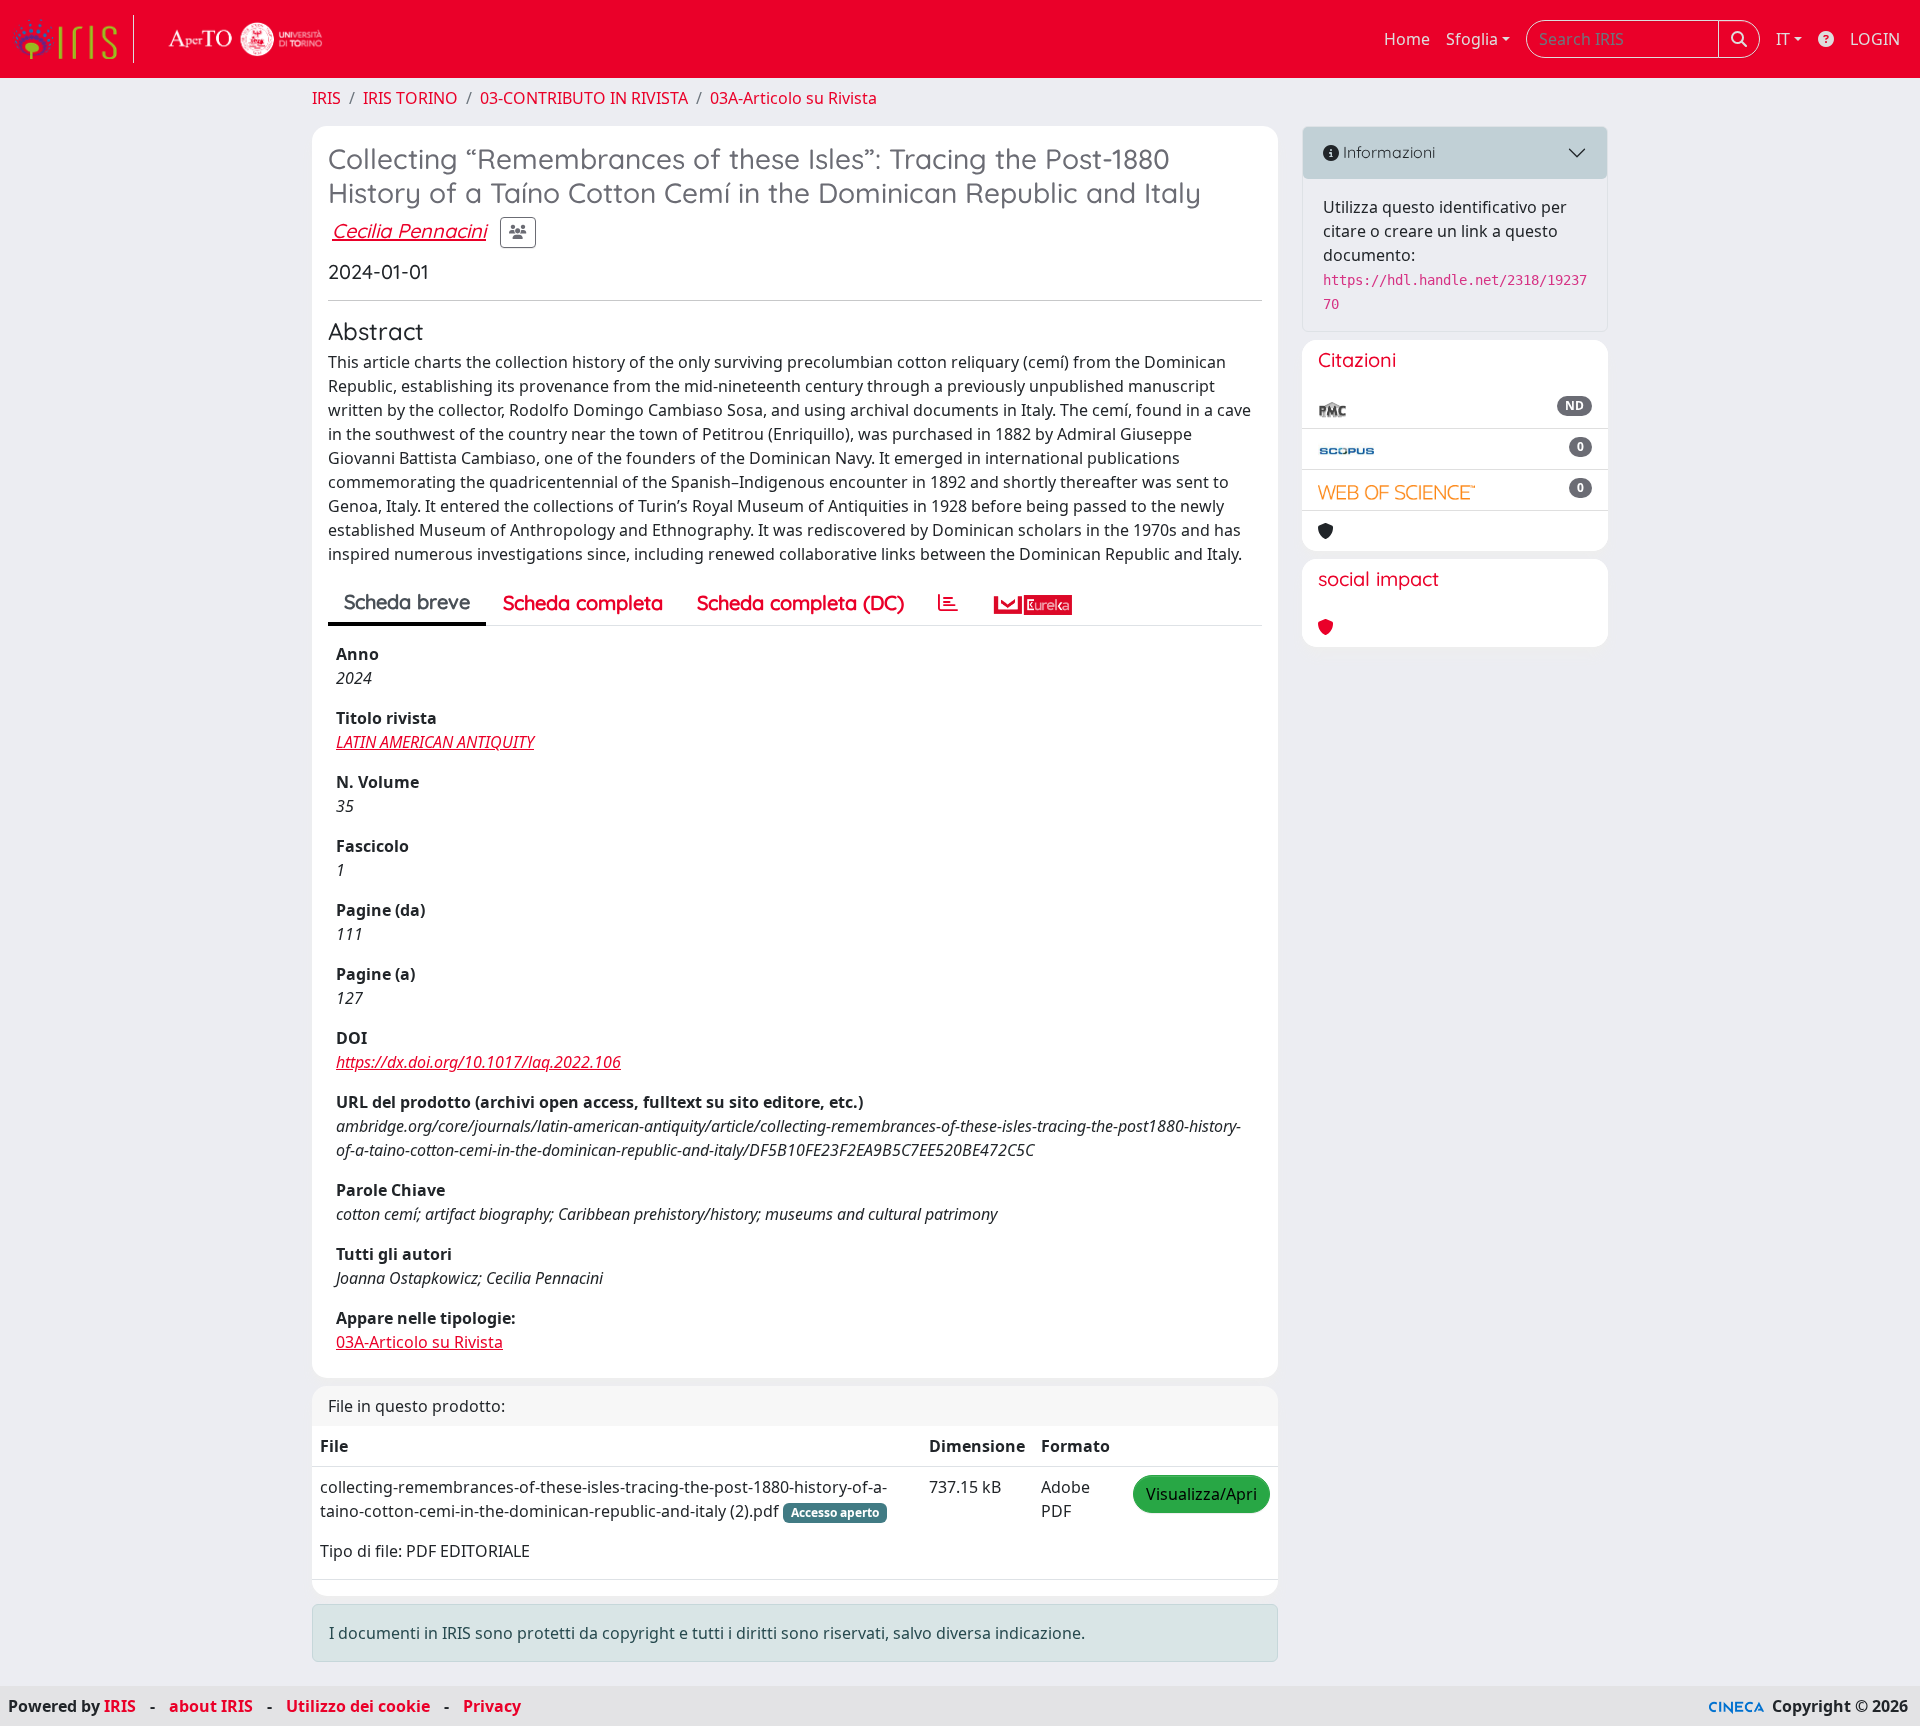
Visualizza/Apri (1201, 1494)
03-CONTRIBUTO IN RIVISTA (584, 98)
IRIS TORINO (410, 98)
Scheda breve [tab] (407, 601)
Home (1407, 39)
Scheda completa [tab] (583, 602)
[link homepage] (73, 39)
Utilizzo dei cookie (358, 1706)
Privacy (492, 1706)
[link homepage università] (246, 39)
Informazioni (1387, 152)
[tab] (948, 603)
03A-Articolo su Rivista (793, 98)
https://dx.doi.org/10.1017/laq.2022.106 (478, 1062)
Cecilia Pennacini (409, 230)
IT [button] (1783, 39)
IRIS (326, 98)
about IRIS (211, 1706)
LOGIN (1875, 39)
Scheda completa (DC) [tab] (800, 602)
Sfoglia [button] (1472, 39)
